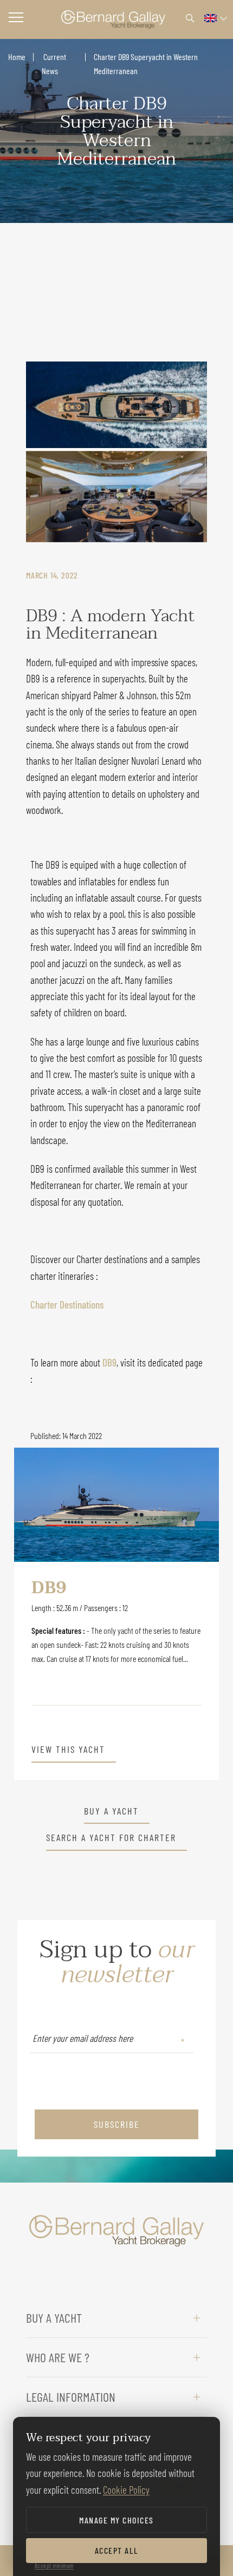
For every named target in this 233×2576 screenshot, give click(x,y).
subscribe (117, 2124)
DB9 (109, 1362)
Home (17, 57)
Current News (54, 64)
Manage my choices (116, 2520)
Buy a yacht (111, 1811)
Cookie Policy (126, 2490)
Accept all (117, 2550)
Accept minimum (54, 2565)
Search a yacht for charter (111, 1838)
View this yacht (68, 1750)
